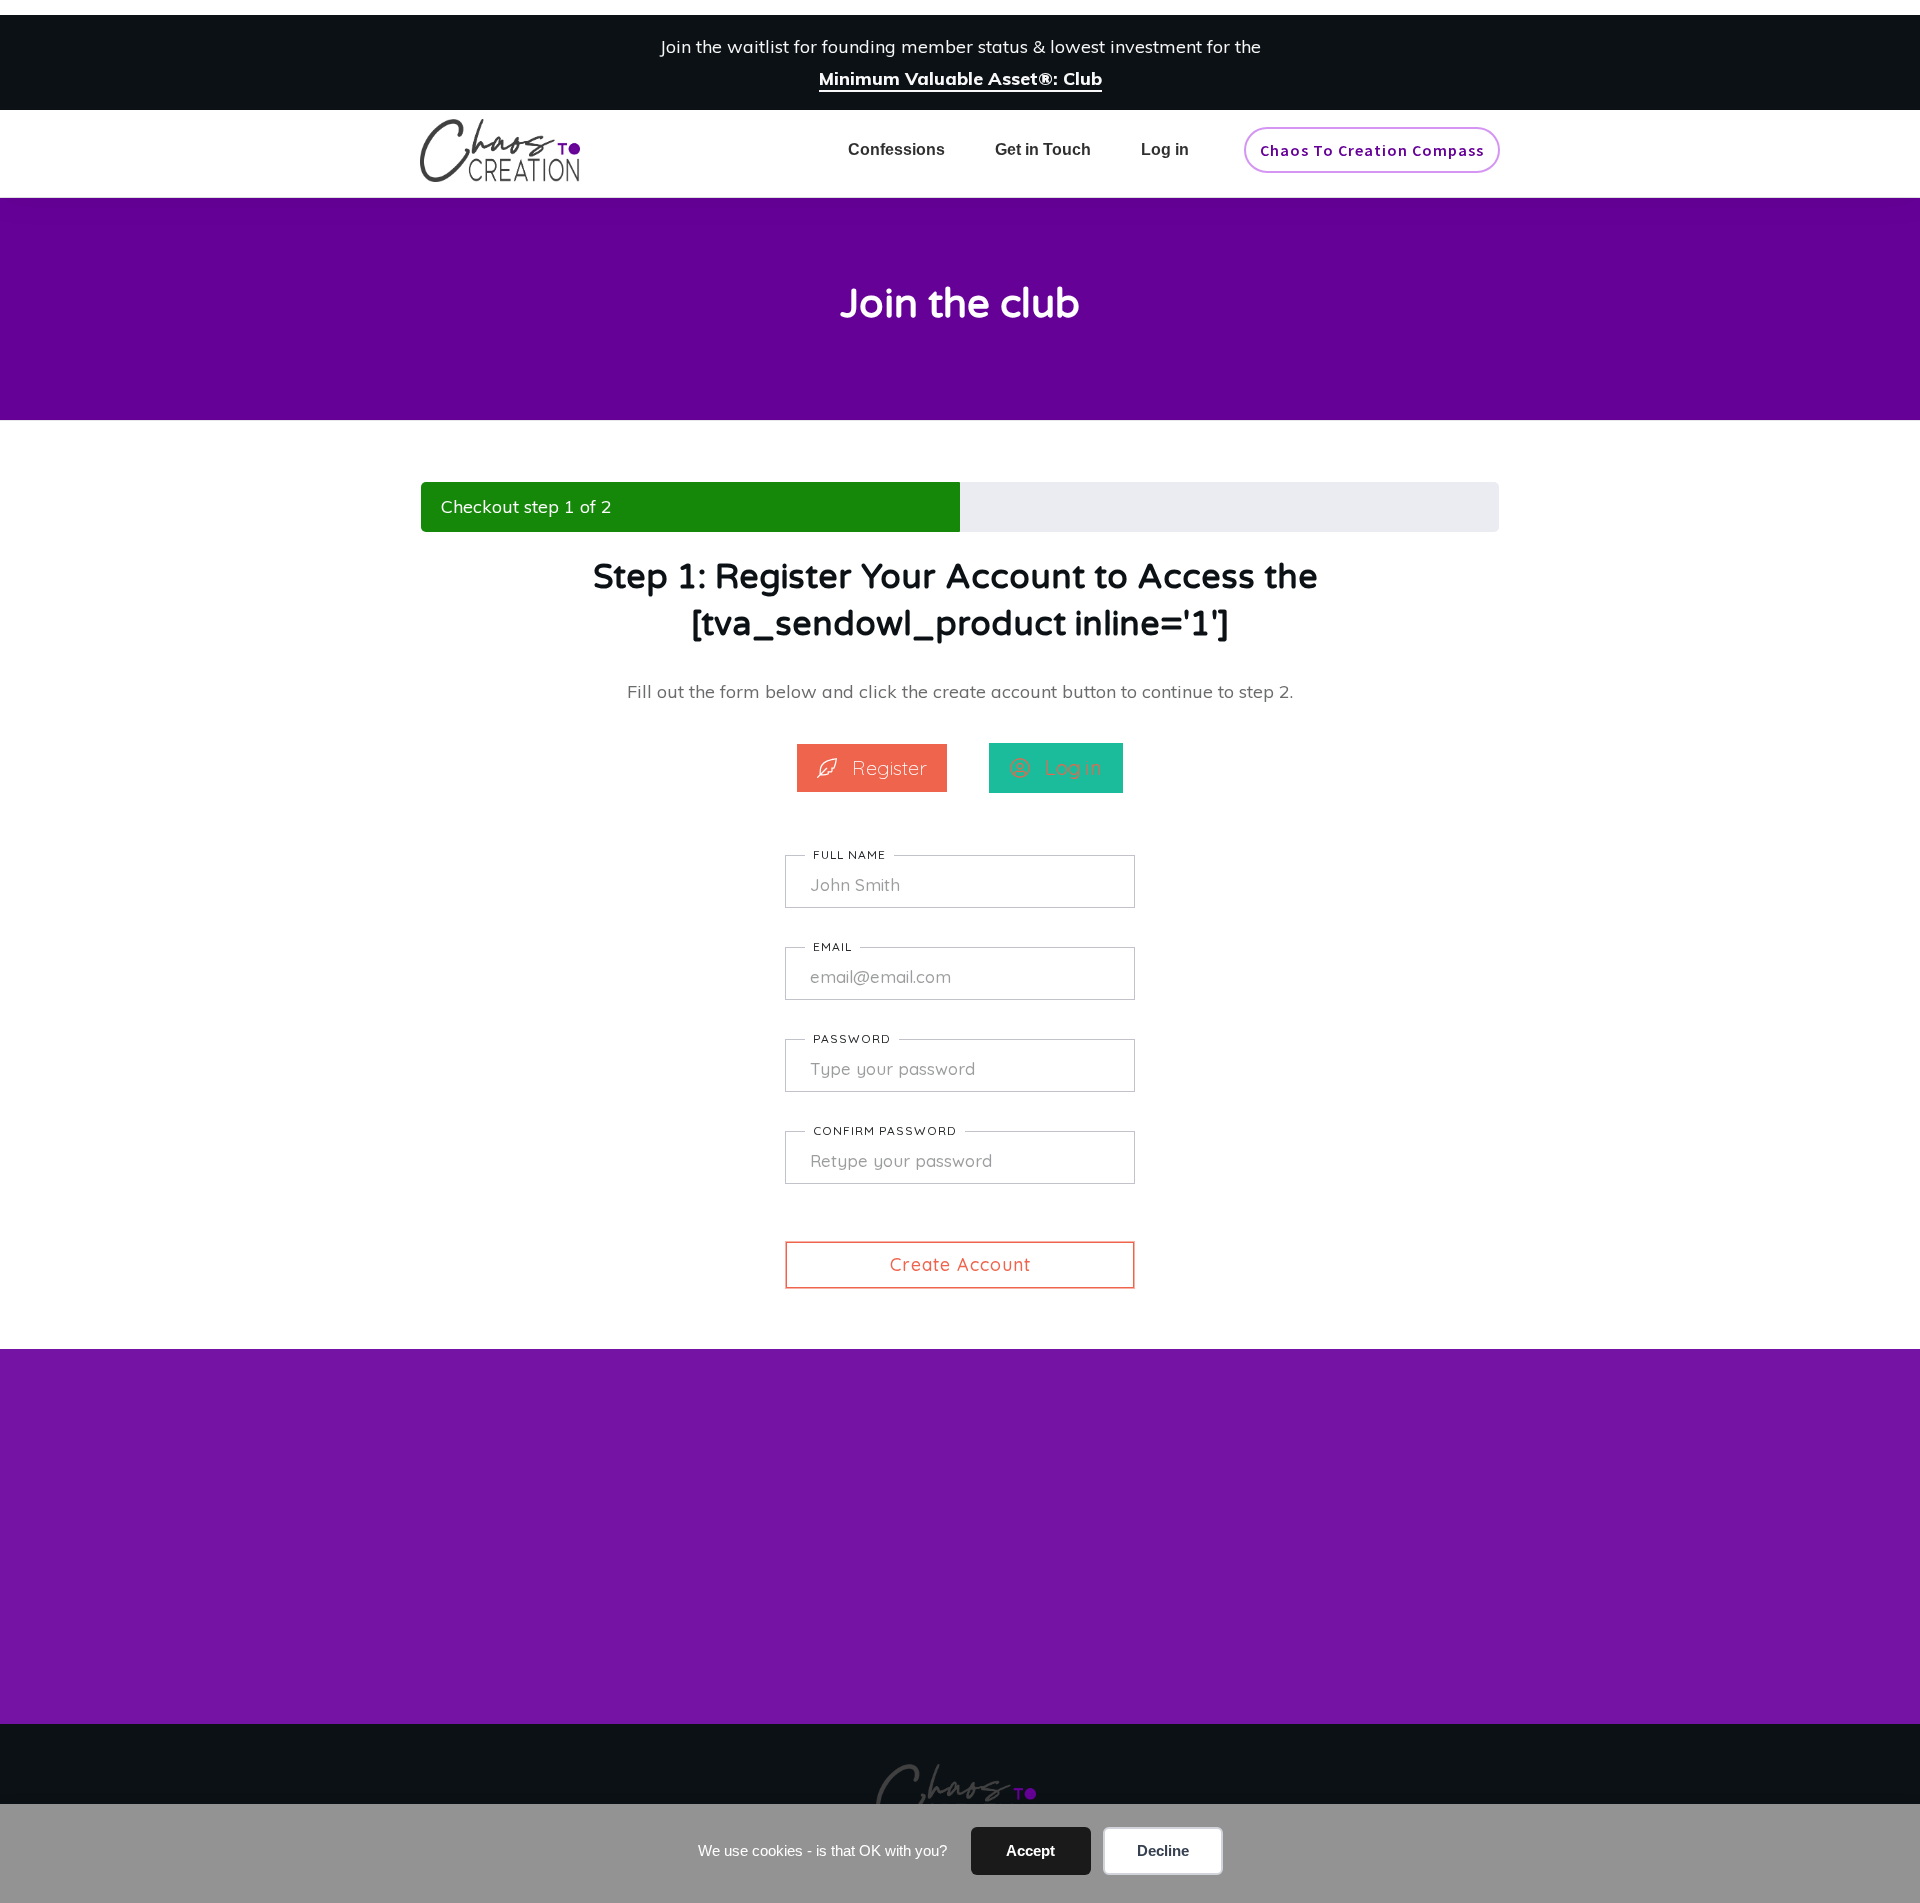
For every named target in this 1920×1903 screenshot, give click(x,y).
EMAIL (832, 946)
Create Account (960, 1264)
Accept (1030, 1850)
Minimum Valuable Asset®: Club (960, 78)
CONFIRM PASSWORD (885, 1130)
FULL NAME (849, 854)
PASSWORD (852, 1038)
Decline (1163, 1850)
